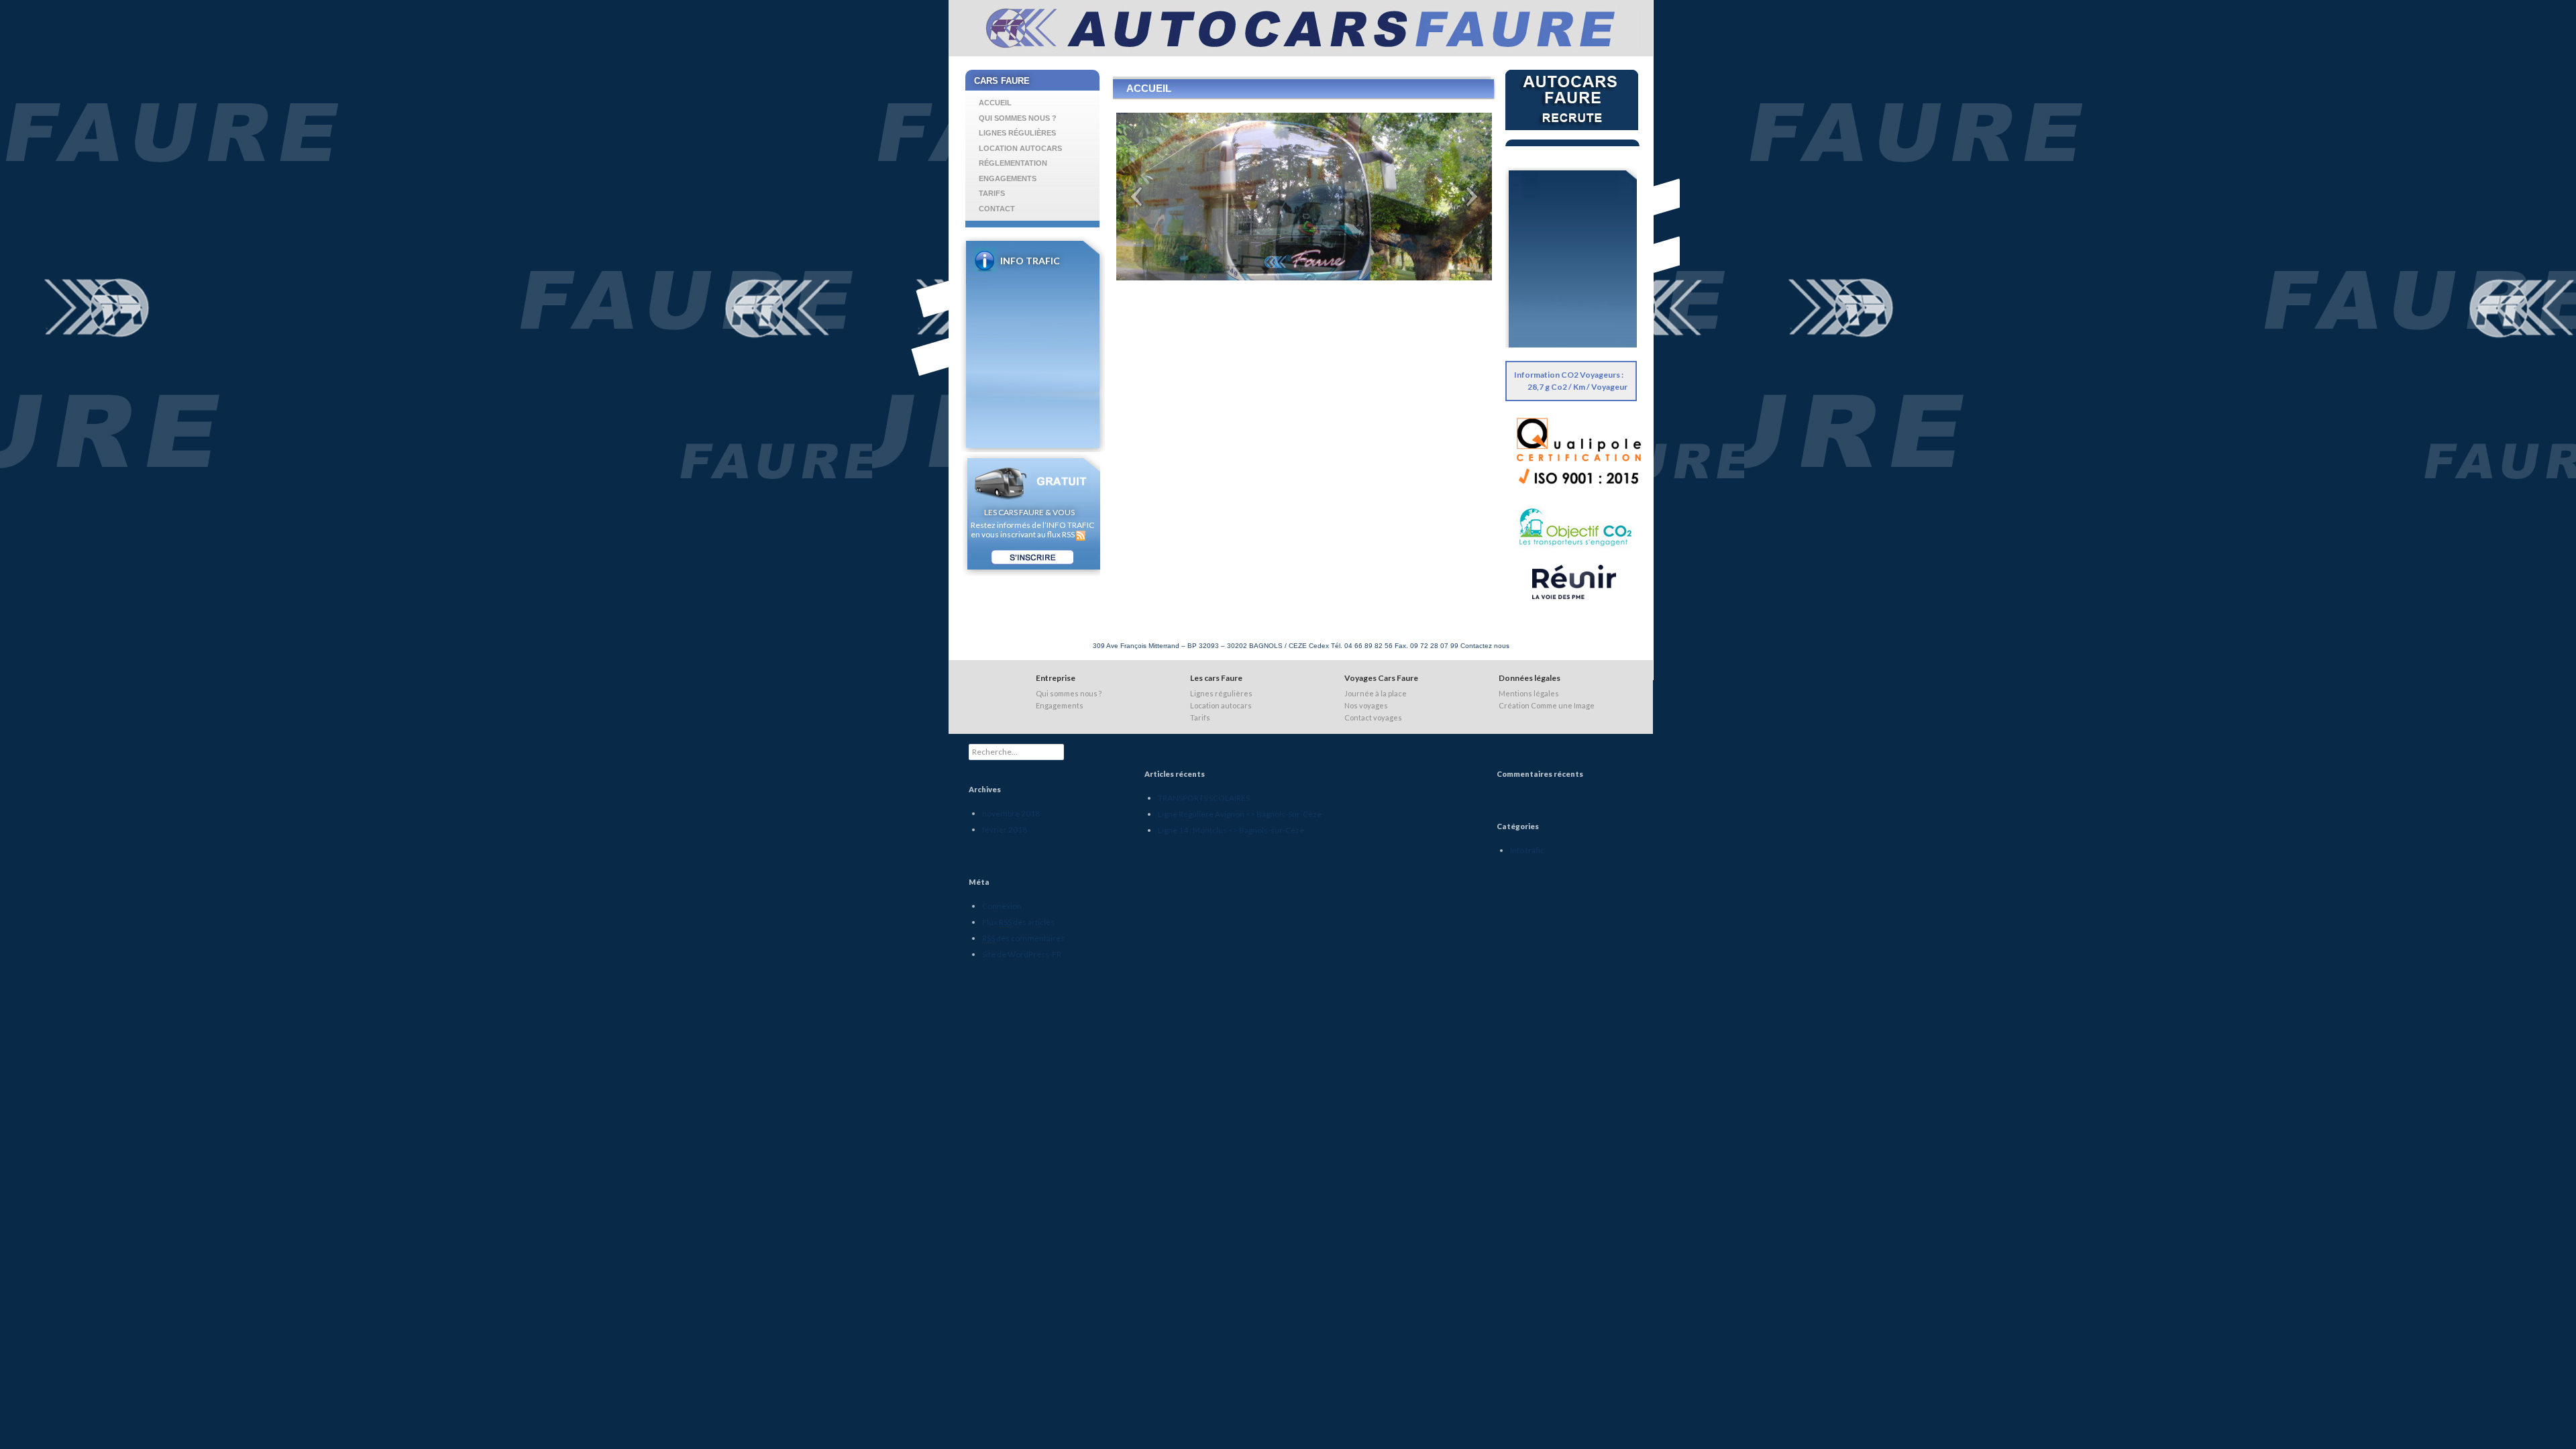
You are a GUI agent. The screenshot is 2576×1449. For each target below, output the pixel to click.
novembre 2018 (1011, 813)
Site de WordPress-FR (1022, 954)
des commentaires (1023, 938)
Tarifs (992, 193)
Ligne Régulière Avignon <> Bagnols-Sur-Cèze (1240, 814)
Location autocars (1020, 148)
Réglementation (1013, 163)
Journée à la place (1376, 693)
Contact (997, 209)
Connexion (1002, 906)
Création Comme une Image (1547, 705)
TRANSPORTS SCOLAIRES (1204, 798)
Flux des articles (1018, 922)
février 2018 (1005, 829)
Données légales (1529, 678)
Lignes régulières (1017, 133)
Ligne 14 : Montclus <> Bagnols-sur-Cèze (1043, 293)
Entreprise (1056, 678)
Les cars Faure (1216, 678)
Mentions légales (1529, 693)
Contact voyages (1373, 717)
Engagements (1008, 178)
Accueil (995, 103)
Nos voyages (1366, 705)
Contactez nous (1485, 646)
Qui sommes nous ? (1018, 118)
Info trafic (1527, 850)
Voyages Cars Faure (1381, 678)
